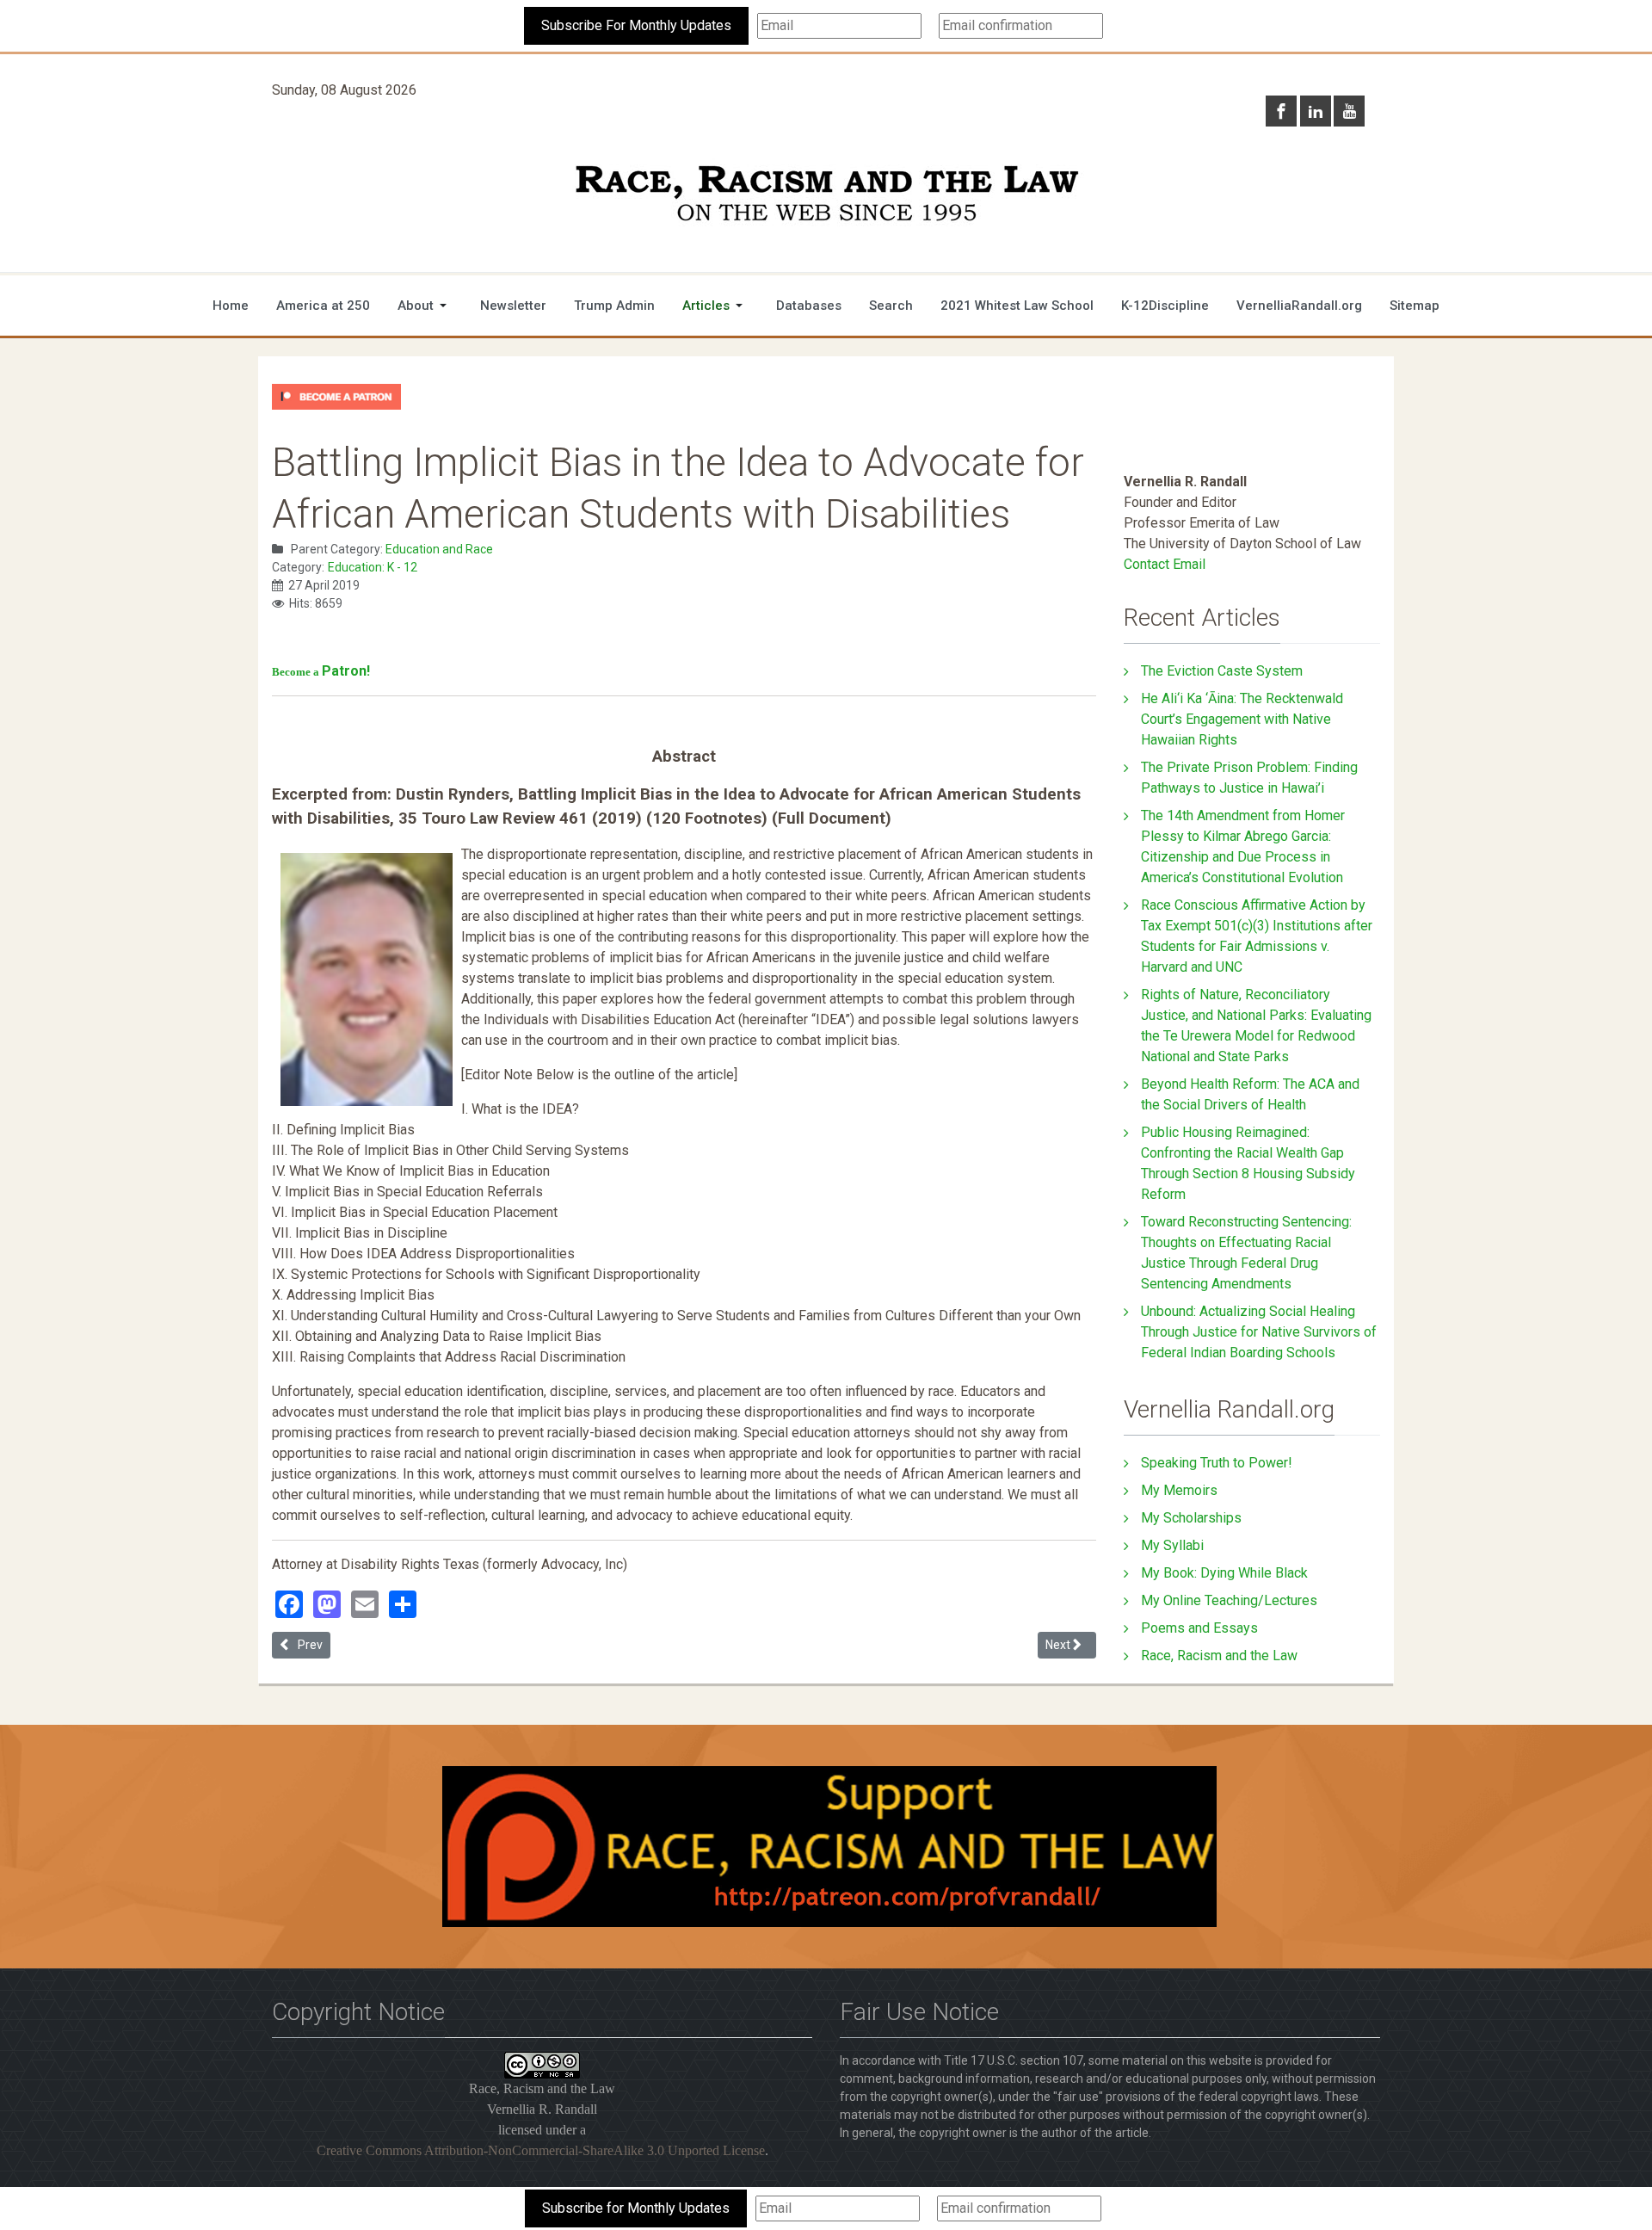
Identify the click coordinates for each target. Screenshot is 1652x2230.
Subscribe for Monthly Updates (636, 2208)
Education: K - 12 (373, 567)
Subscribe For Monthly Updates (636, 25)
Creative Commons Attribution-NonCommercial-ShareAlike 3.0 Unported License (541, 2150)
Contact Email (1165, 564)
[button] (425, 306)
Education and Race (439, 549)
